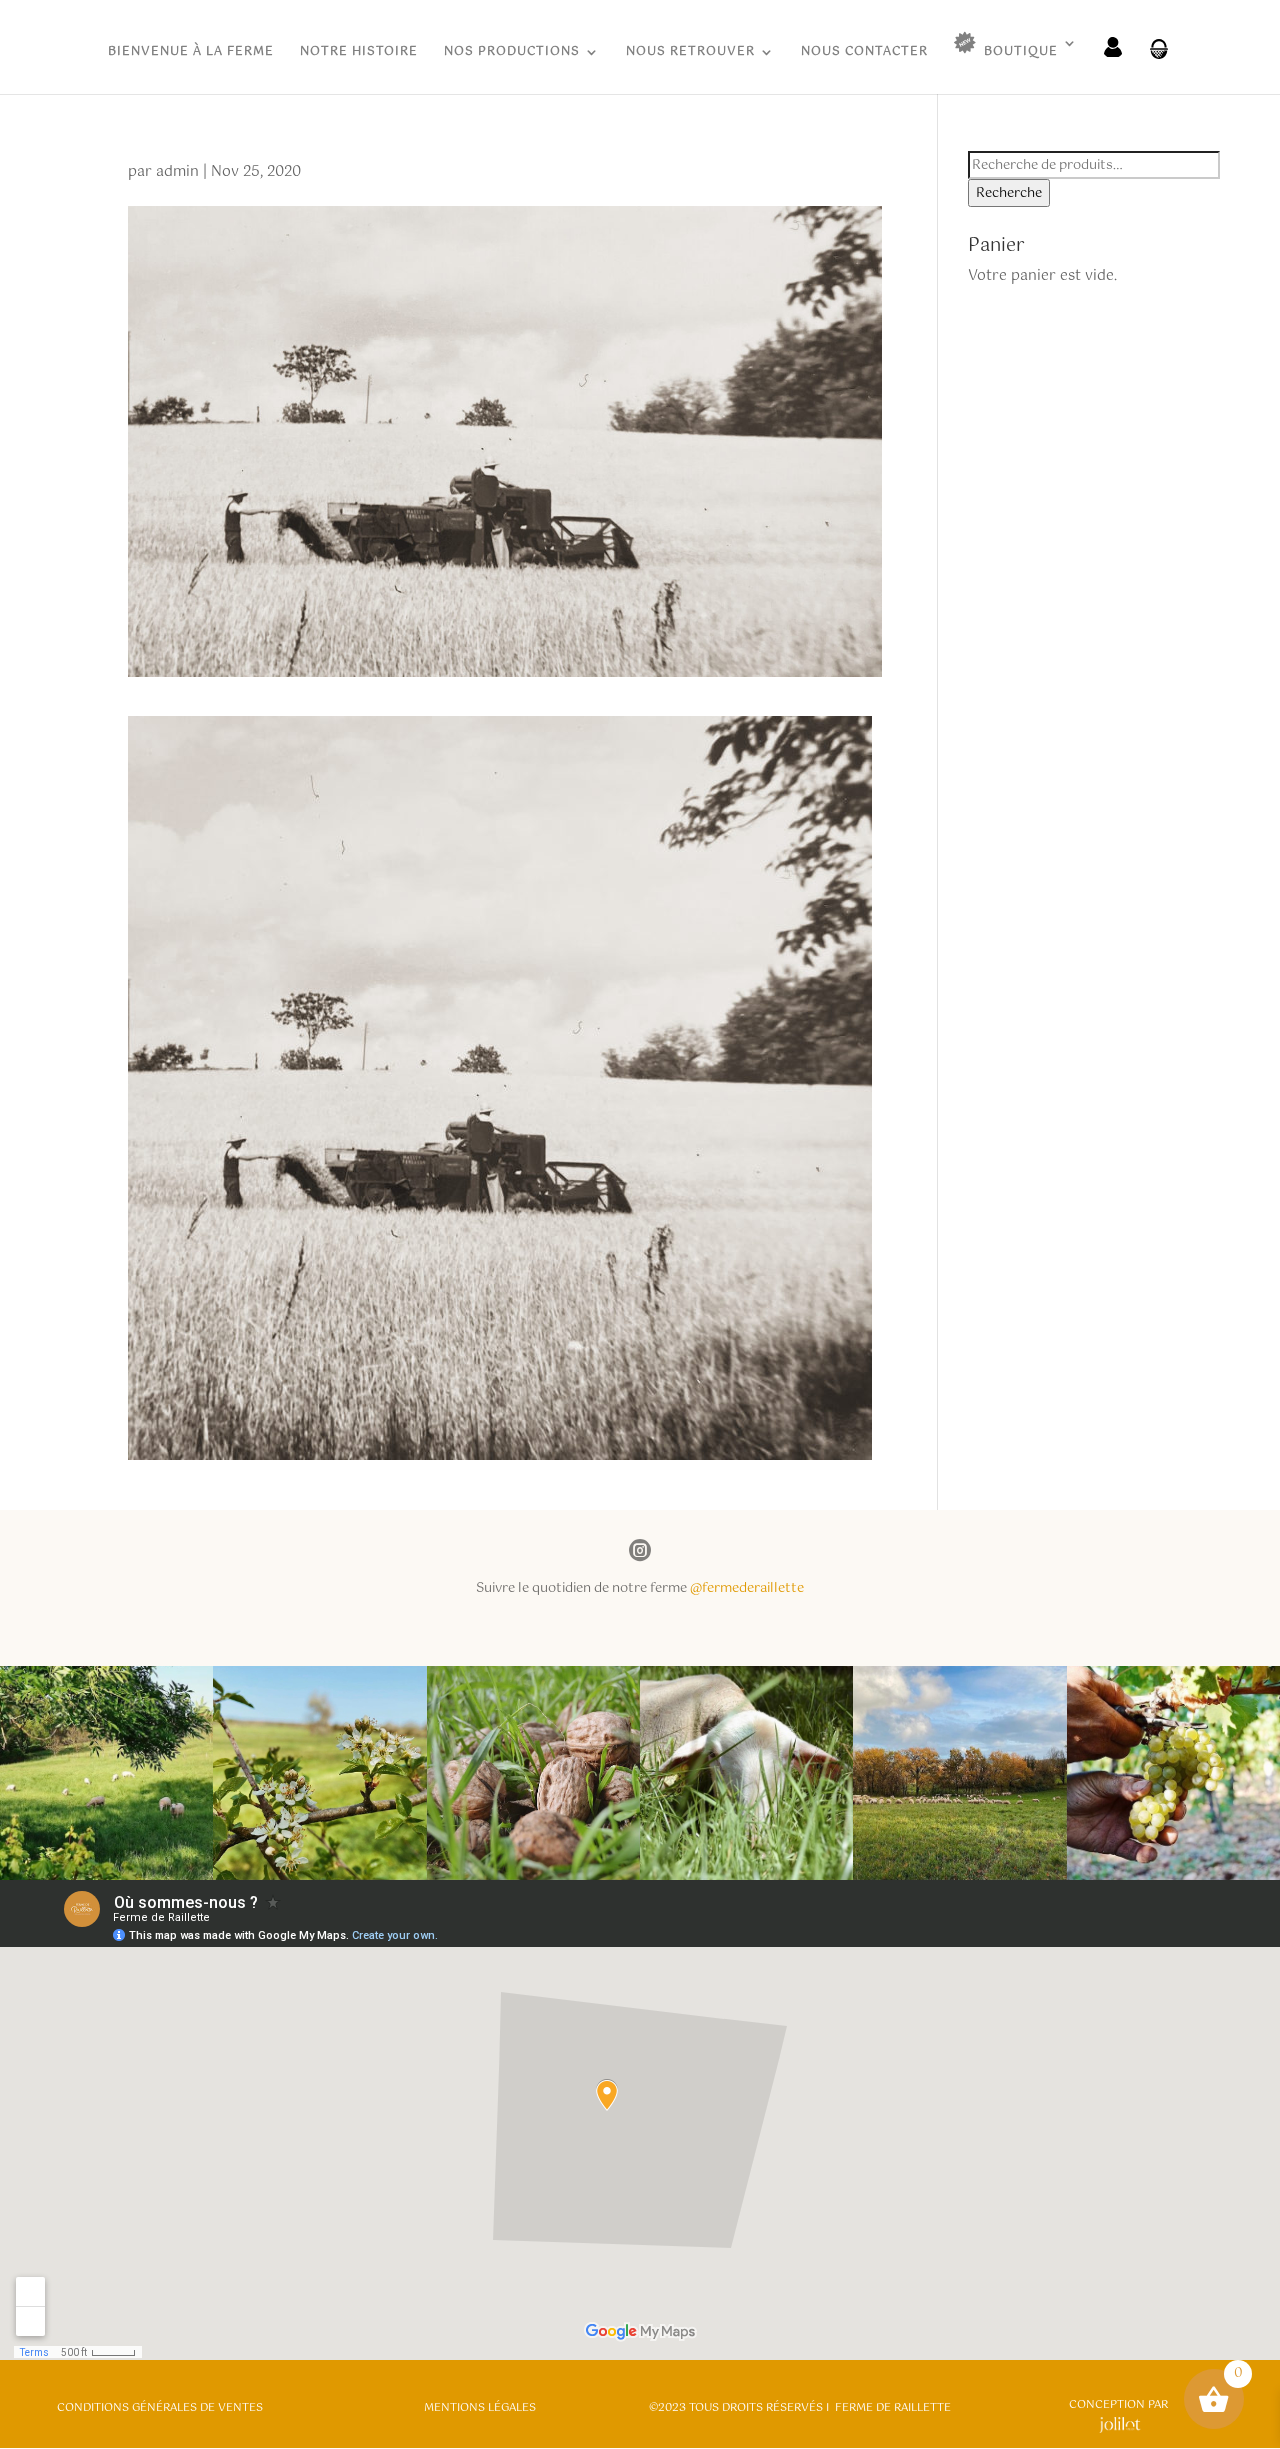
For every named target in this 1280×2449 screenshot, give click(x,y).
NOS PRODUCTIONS (512, 53)
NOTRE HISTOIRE (359, 53)
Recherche (1009, 193)
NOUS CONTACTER (864, 53)
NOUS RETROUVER (690, 53)
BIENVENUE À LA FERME (191, 53)
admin (177, 172)
